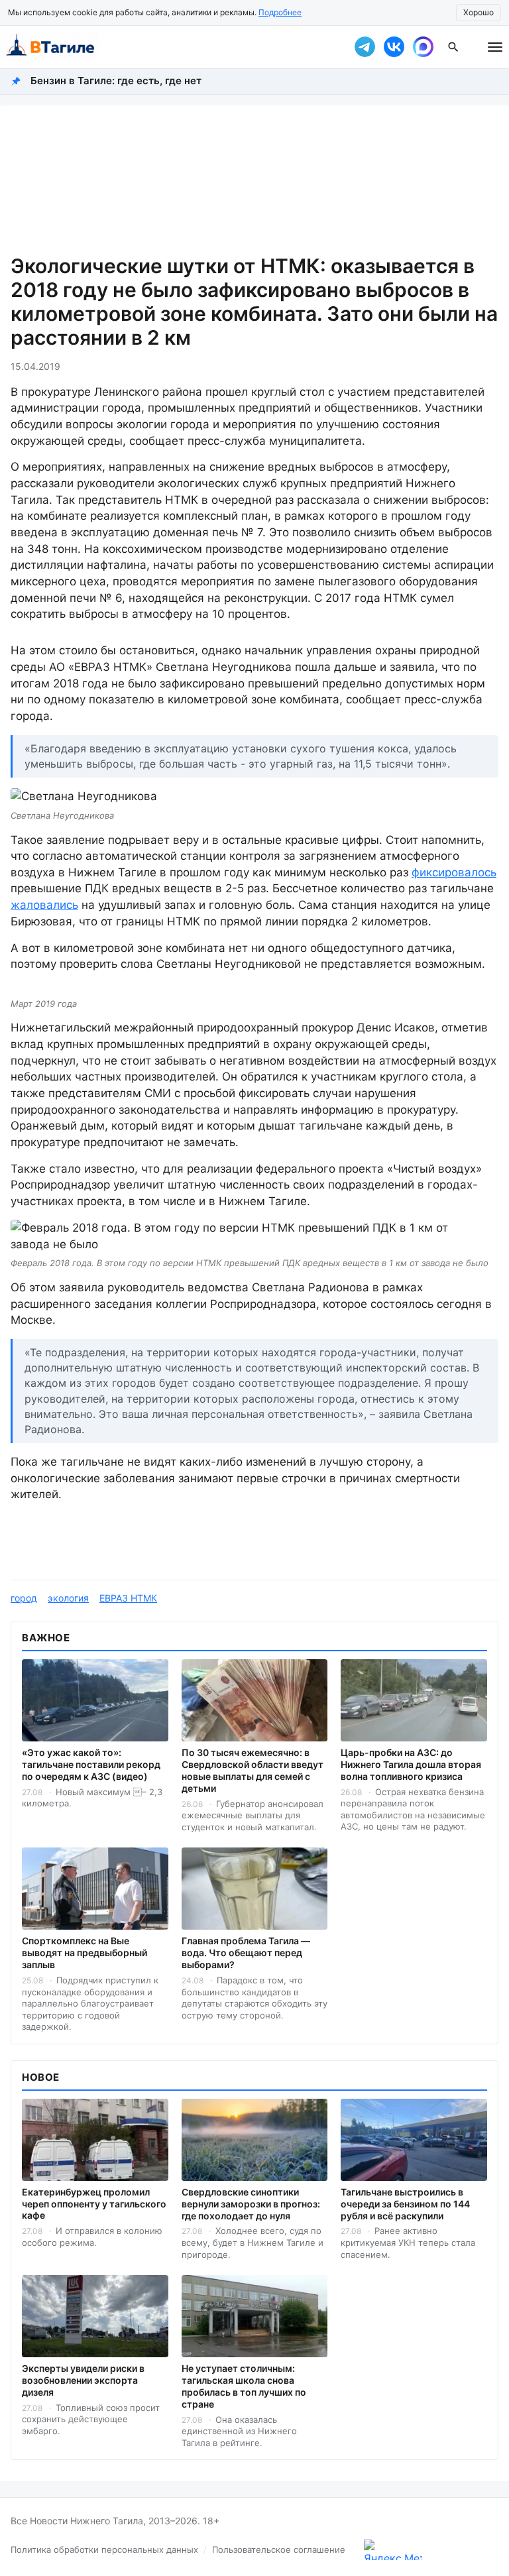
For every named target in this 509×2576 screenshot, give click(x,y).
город (24, 1598)
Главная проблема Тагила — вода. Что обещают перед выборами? (246, 1953)
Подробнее (280, 12)
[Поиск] (453, 47)
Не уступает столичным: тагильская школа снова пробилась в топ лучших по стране (244, 2386)
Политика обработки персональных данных (104, 2549)
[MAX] (423, 47)
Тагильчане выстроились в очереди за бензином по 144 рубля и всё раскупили (405, 2204)
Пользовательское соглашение (279, 2549)
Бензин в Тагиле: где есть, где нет (116, 81)
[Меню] (495, 47)
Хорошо (479, 12)
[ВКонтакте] (394, 47)
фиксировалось (454, 872)
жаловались (44, 905)
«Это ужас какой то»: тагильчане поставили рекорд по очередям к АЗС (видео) (91, 1764)
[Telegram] (365, 47)
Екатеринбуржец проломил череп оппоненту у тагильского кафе (94, 2204)
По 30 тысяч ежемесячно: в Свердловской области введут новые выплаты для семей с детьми (253, 1770)
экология (68, 1598)
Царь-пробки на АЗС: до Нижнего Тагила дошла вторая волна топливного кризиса (411, 1764)
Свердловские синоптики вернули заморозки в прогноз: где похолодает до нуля (251, 2204)
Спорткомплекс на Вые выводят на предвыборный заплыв (85, 1953)
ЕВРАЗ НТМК (128, 1598)
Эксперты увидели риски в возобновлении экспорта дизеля (83, 2380)
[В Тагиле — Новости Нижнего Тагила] (168, 47)
